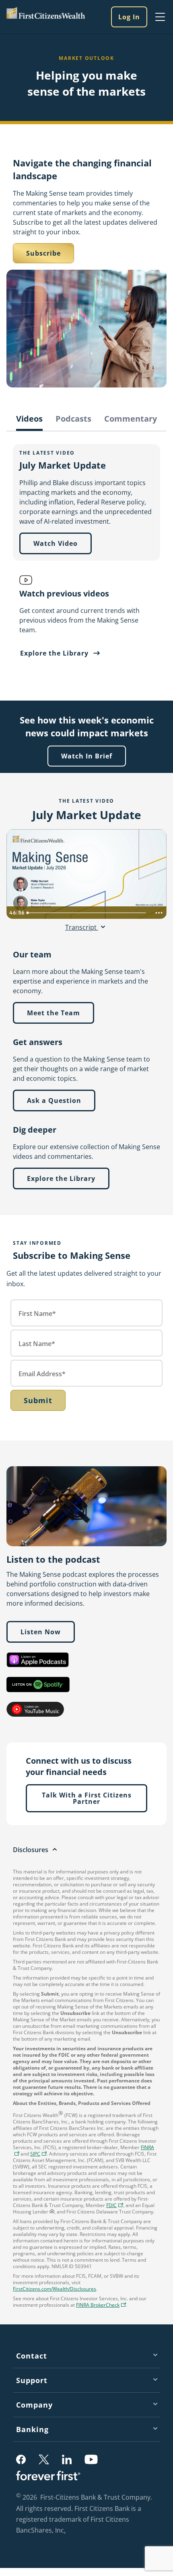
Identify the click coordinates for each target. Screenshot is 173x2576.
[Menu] (160, 17)
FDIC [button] (116, 2206)
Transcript (82, 927)
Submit (38, 1400)
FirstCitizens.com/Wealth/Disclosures (55, 2289)
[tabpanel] (86, 553)
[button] (38, 2154)
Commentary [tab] (131, 419)
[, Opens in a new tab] (38, 1660)
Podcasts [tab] (73, 419)
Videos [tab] (29, 419)
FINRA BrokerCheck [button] (102, 2306)
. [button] (66, 2531)
